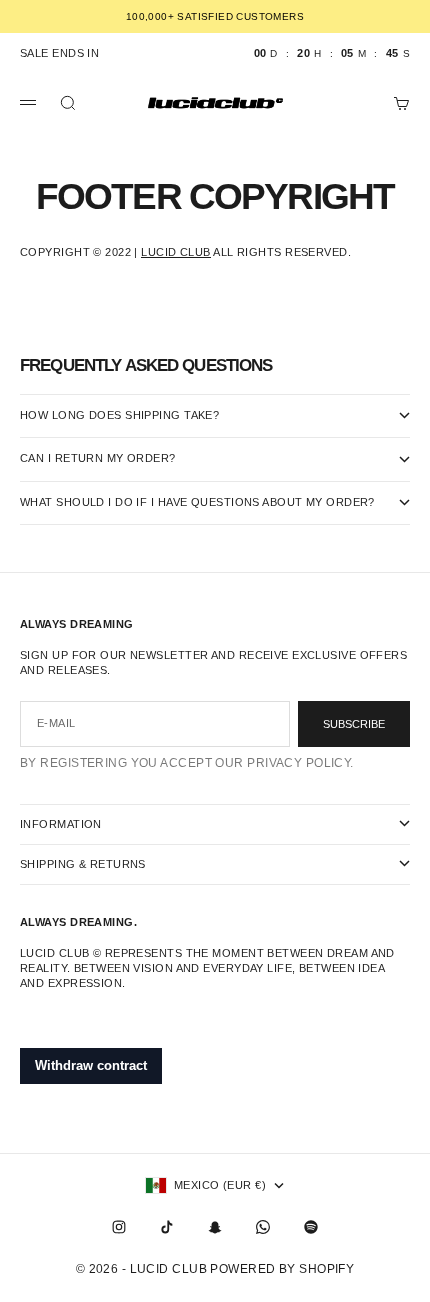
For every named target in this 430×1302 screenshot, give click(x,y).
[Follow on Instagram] (119, 1227)
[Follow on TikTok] (167, 1227)
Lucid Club (175, 252)
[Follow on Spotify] (311, 1227)
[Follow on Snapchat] (215, 1227)
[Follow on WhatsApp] (263, 1227)
